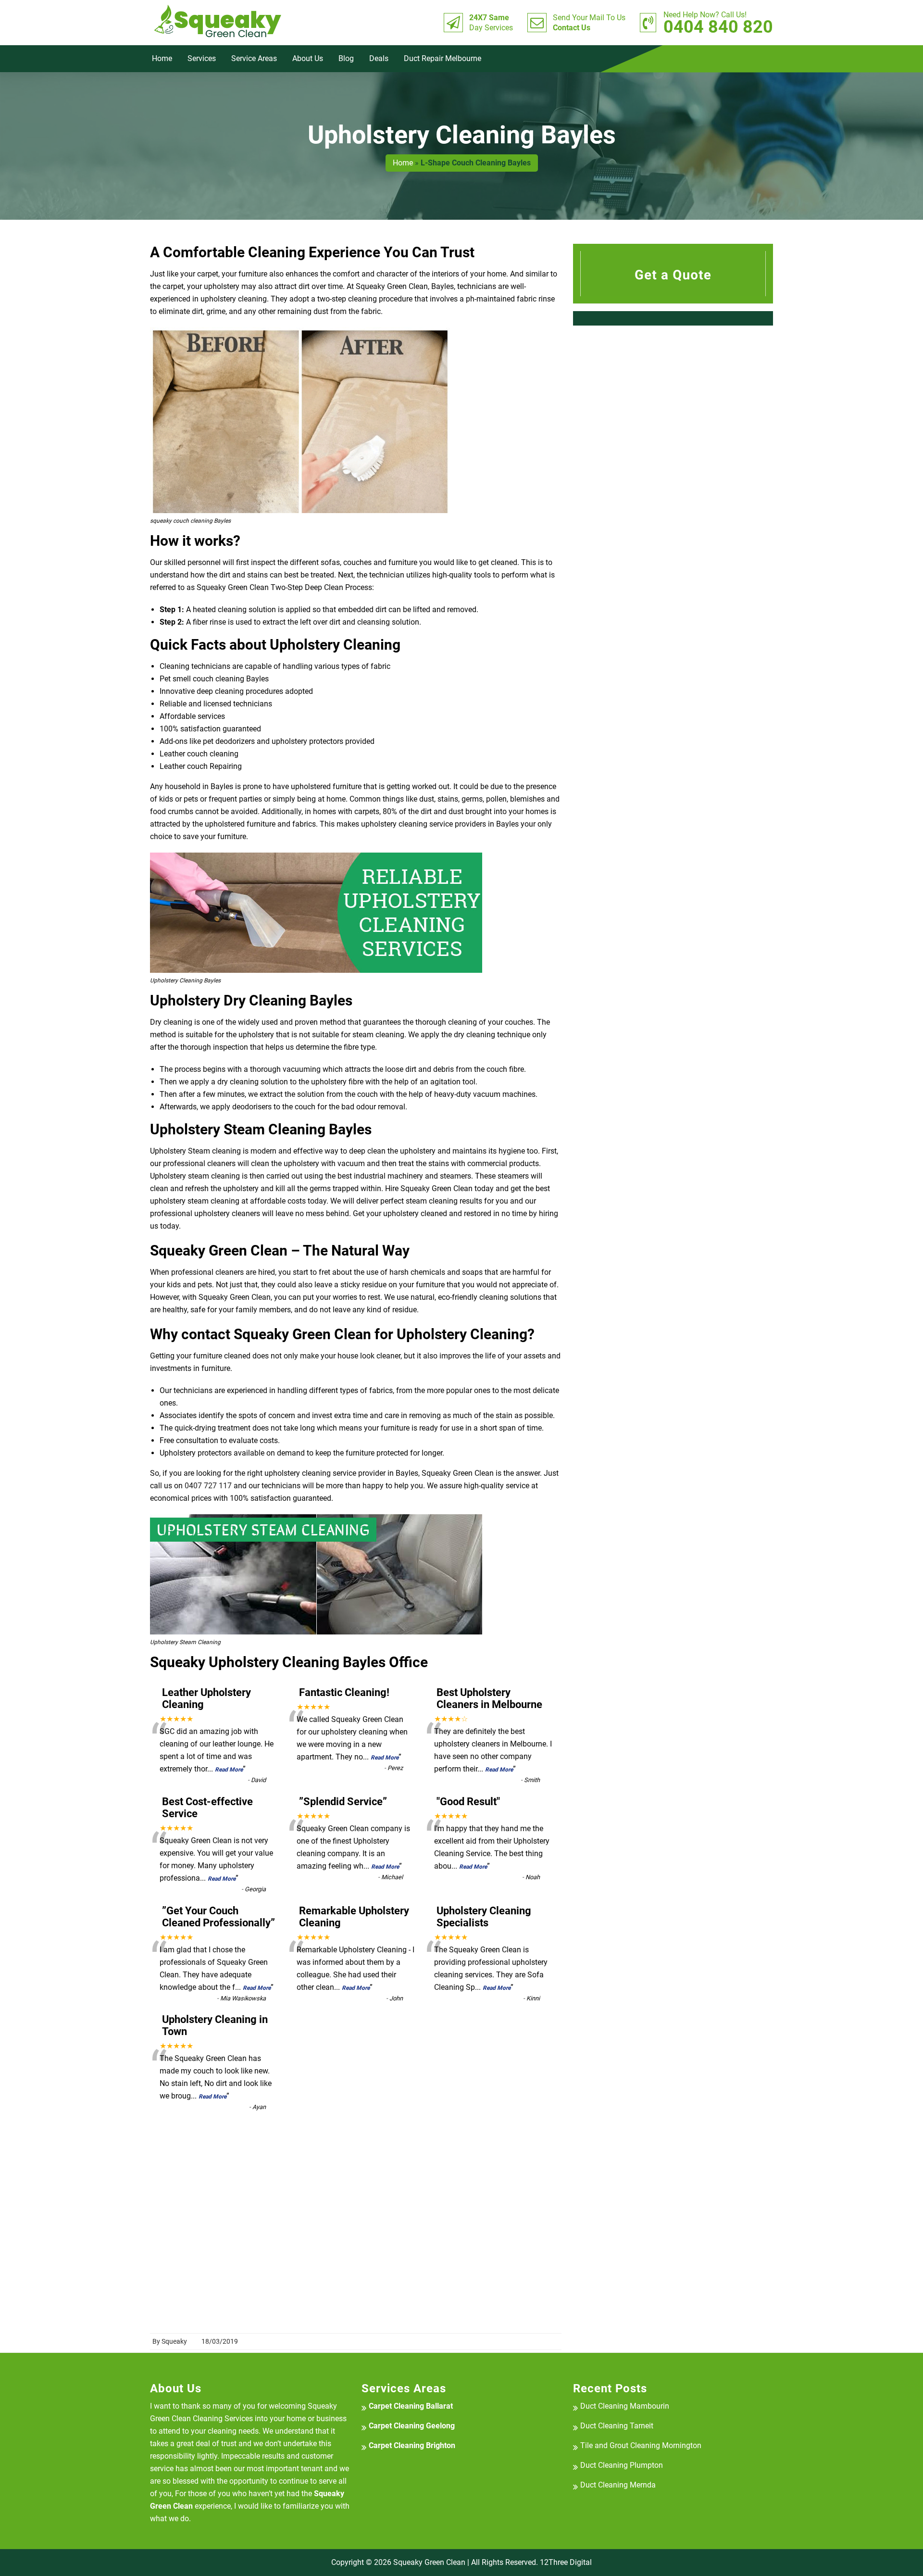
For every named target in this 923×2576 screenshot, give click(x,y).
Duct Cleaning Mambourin (625, 2406)
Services (202, 58)
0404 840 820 (718, 23)
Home (162, 58)
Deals (379, 58)
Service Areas (254, 58)
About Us (308, 58)
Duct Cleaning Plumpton (622, 2465)
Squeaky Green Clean (429, 2562)
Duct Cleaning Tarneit (617, 2426)
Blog (346, 58)
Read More (229, 1770)
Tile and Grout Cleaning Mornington (641, 2445)
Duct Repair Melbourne (443, 58)
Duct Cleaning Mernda (618, 2485)
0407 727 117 (208, 1486)
